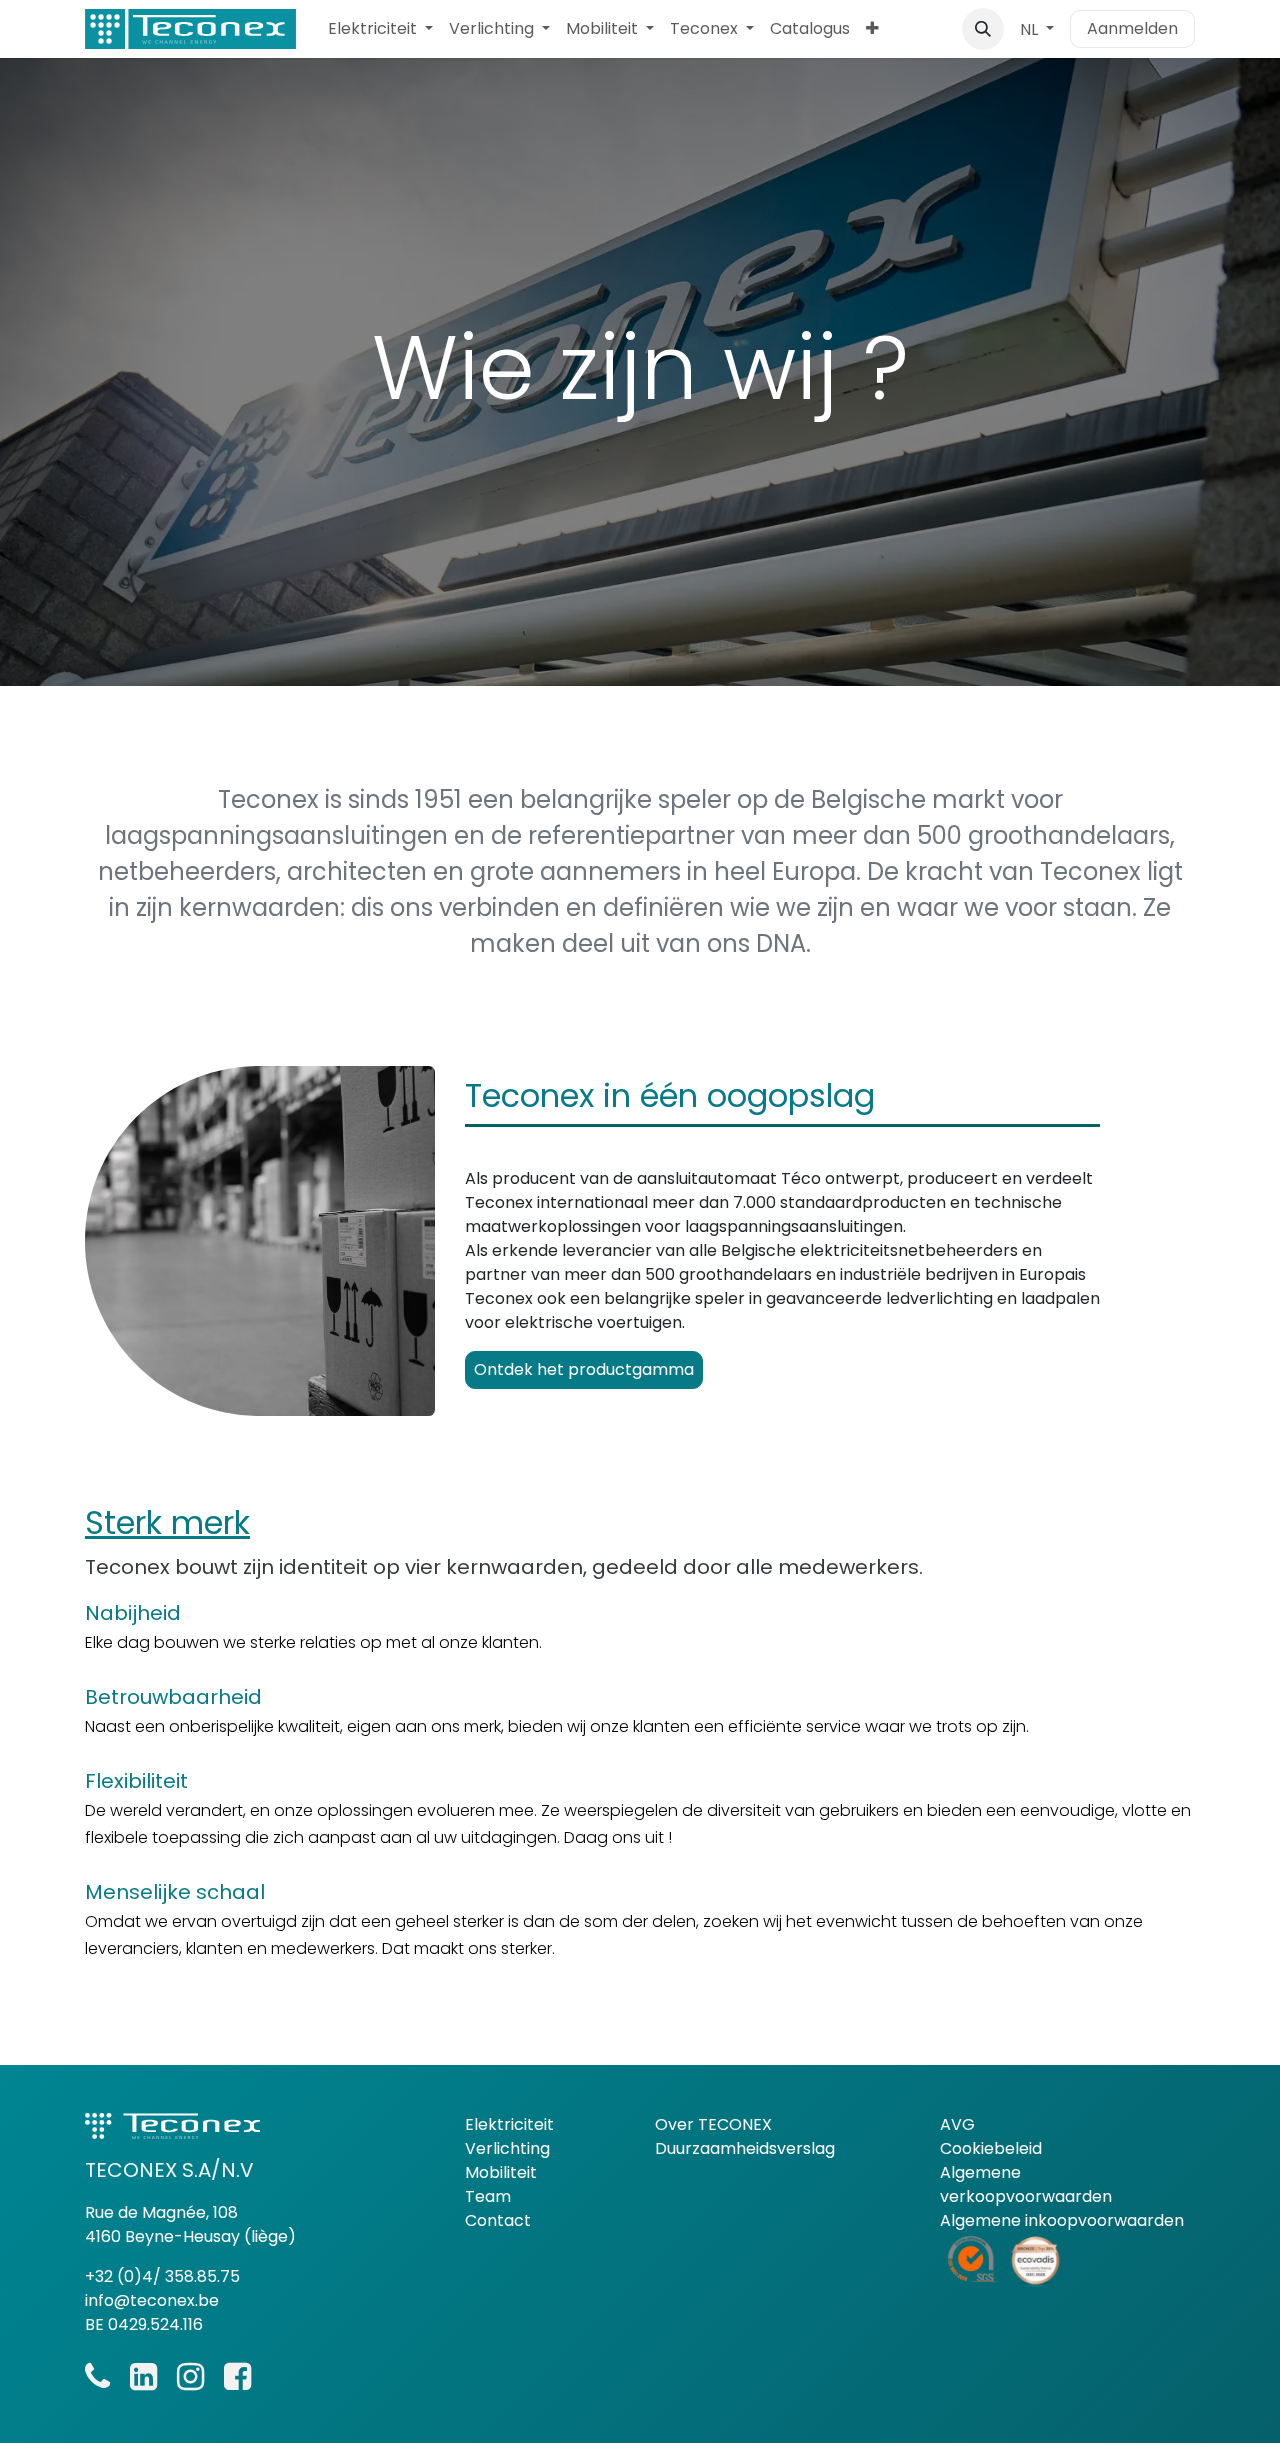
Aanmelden (1132, 28)
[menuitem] (380, 29)
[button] (983, 29)
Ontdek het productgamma (584, 1369)
